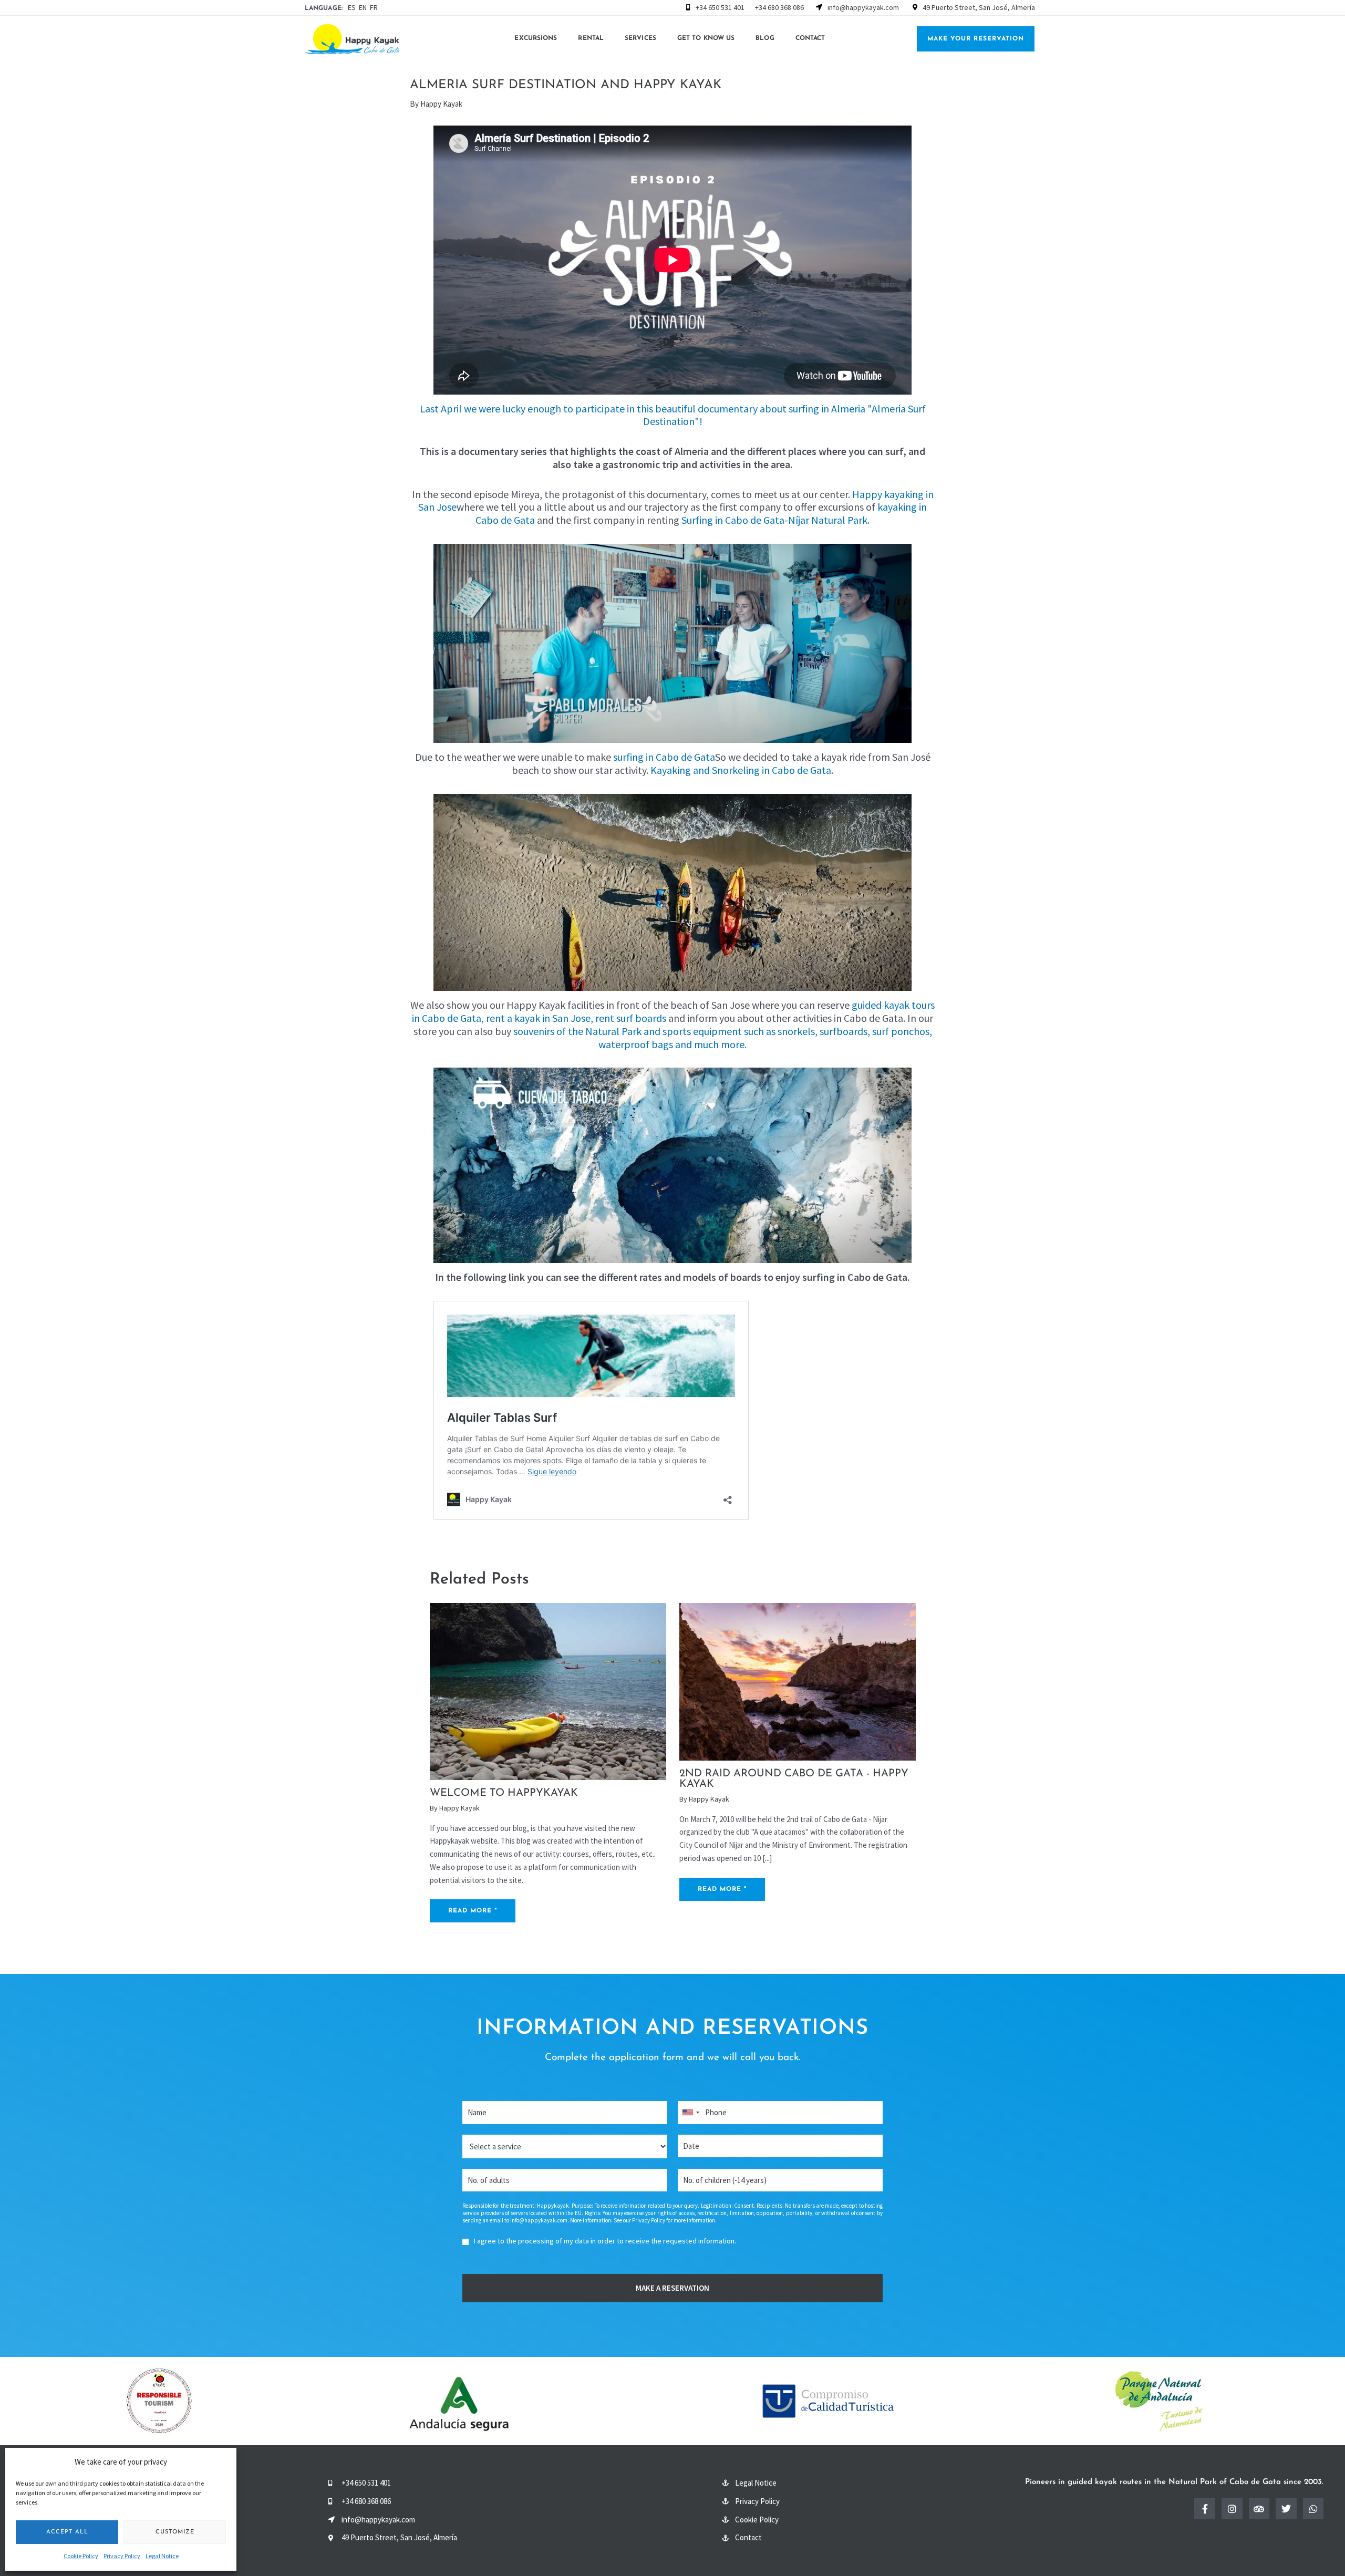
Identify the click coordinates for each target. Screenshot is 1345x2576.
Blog (765, 38)
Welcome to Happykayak (504, 1793)
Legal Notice (162, 2556)
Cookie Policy (81, 2556)
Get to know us (706, 38)
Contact (810, 38)
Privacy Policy (122, 2556)
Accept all (67, 2532)
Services (640, 38)
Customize (175, 2532)
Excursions (536, 38)
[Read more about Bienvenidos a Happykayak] (548, 1690)
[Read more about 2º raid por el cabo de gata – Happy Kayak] (798, 1681)
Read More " (473, 1911)
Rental (591, 38)
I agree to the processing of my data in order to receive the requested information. (605, 2241)
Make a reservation (672, 2288)
